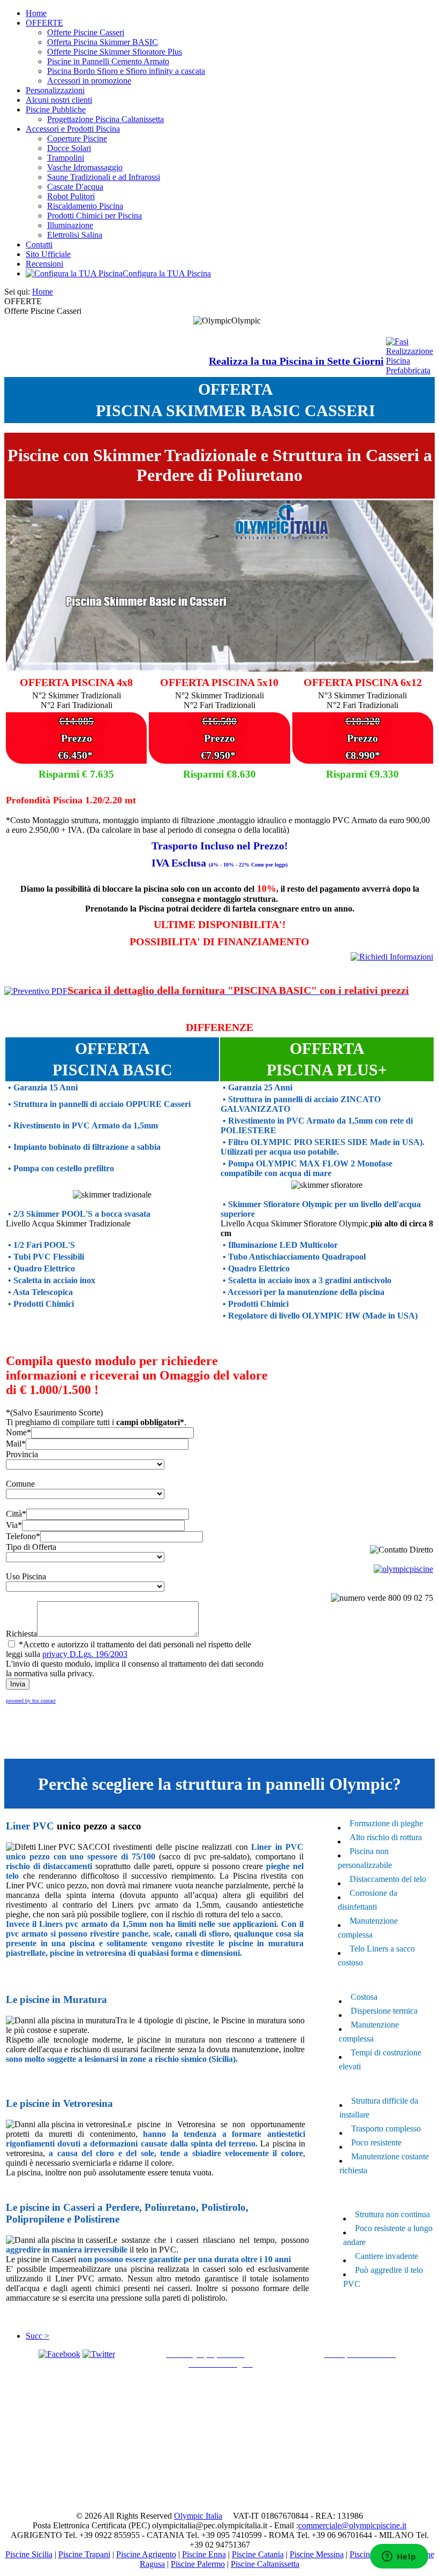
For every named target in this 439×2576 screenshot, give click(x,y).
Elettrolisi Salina (75, 235)
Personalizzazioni (55, 90)
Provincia (22, 1454)
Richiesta (21, 1634)
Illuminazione (70, 225)
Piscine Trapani (84, 2554)
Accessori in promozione (89, 81)
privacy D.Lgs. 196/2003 (85, 1654)
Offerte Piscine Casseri (86, 32)
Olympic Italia (198, 2516)
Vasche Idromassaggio (85, 167)
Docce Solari (69, 148)
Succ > (37, 2336)
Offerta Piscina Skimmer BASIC (103, 42)
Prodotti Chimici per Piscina (94, 216)
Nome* (18, 1432)
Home (36, 13)
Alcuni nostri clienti (59, 100)
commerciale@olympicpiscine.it (352, 2525)
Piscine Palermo (198, 2564)
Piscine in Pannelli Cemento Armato (108, 61)
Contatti (39, 244)
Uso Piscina (26, 1576)
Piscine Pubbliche (56, 110)
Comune (20, 1484)
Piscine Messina (317, 2554)
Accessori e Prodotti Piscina (73, 129)
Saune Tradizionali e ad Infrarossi (104, 177)
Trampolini (66, 158)
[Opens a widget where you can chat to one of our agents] (399, 2557)
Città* (16, 1514)
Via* (14, 1525)
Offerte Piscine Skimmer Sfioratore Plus (115, 52)
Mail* (16, 1444)
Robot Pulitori (71, 196)
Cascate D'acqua (75, 187)
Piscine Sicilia (29, 2554)
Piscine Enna (204, 2554)
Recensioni (44, 264)
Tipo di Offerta (31, 1547)
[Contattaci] (392, 957)
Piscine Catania (258, 2554)
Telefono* (23, 1536)
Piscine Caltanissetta (265, 2564)
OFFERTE (44, 23)
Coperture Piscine (77, 138)
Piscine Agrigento (146, 2554)
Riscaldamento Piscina (85, 206)
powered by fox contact (31, 1701)
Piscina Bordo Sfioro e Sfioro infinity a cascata (126, 71)
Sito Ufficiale (48, 254)
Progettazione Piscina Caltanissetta (105, 119)
